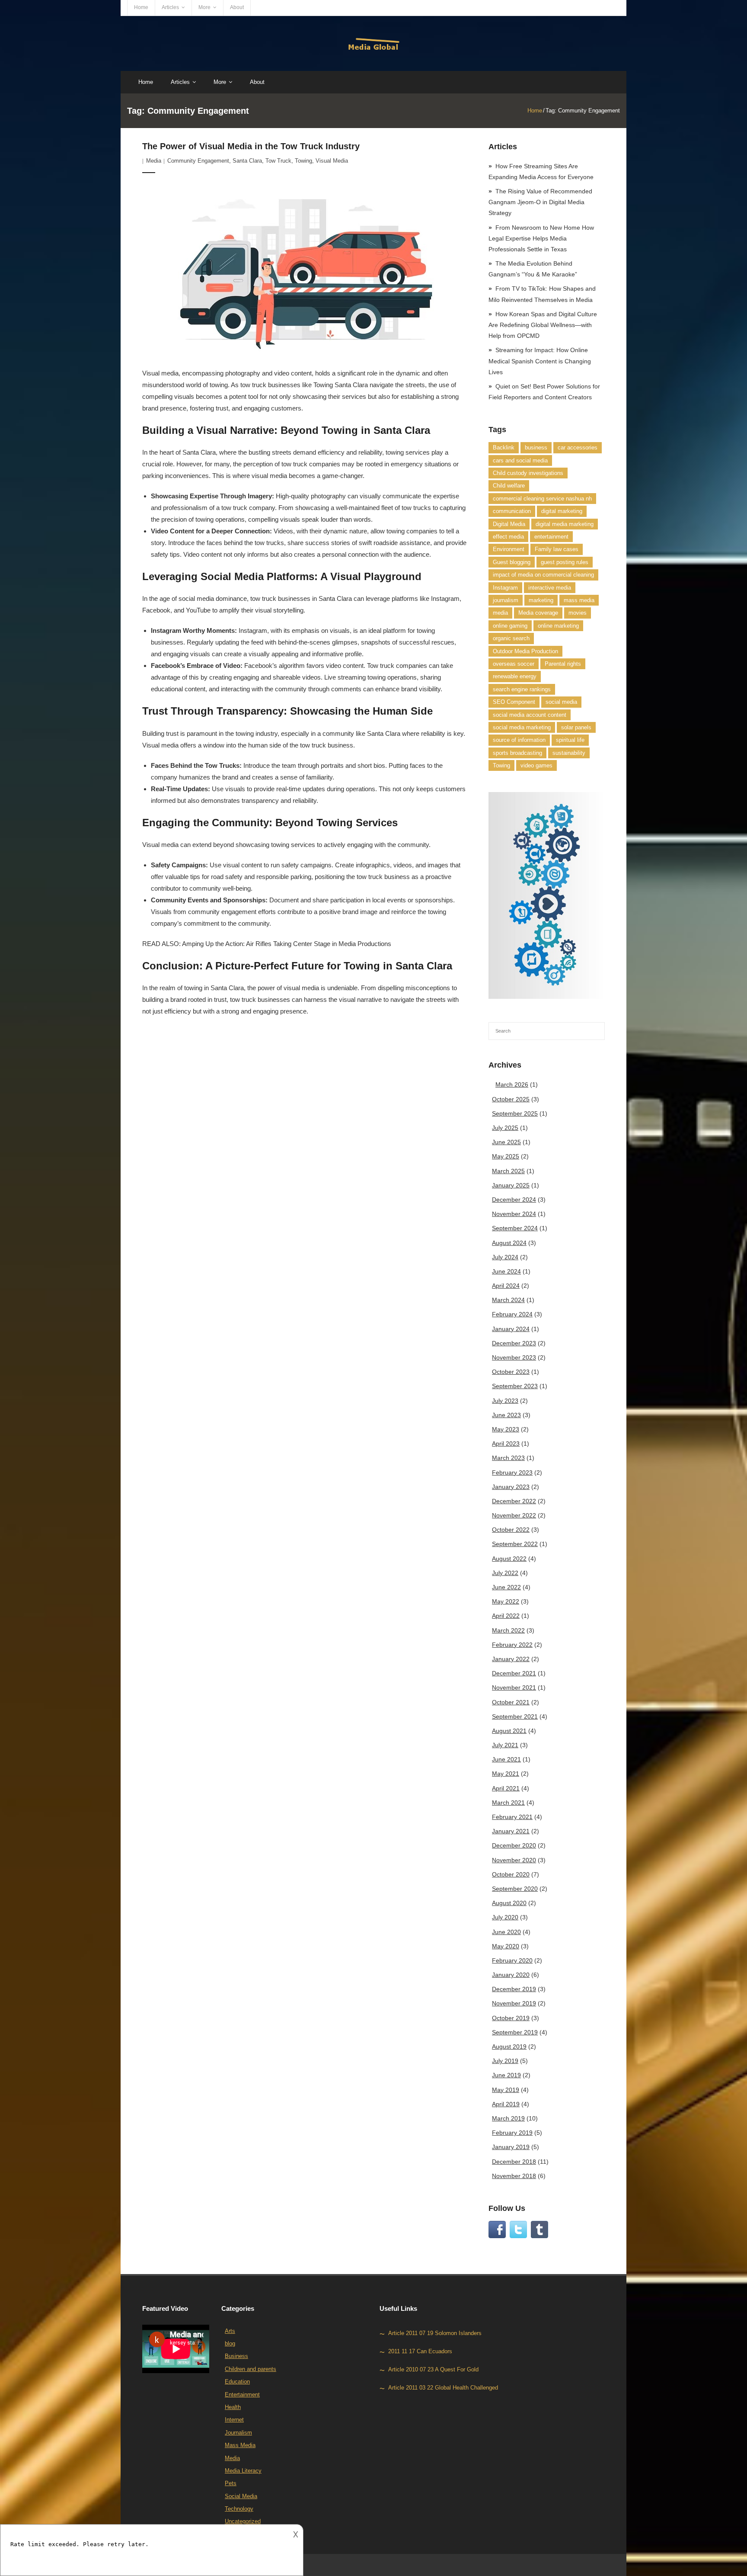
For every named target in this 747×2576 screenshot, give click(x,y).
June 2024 (506, 1271)
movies (578, 613)
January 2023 (511, 1487)
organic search (511, 638)
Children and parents (251, 2369)
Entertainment (242, 2395)
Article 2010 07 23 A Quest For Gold (433, 2369)
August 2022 (509, 1559)
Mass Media (240, 2445)
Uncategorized (243, 2521)
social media (561, 702)
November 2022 (514, 1515)
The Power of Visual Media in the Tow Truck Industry (251, 146)
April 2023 (506, 1444)
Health (233, 2407)
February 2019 (512, 2133)
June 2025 (506, 1142)
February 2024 (512, 1314)
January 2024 (511, 1329)
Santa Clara (247, 161)
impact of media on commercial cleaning (543, 575)
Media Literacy (243, 2471)
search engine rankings (522, 689)
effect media (508, 537)
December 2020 (514, 1845)
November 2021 (514, 1687)
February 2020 (512, 1960)
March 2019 (508, 2118)
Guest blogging (512, 562)
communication (512, 511)
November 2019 (514, 2003)
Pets (231, 2483)
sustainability (569, 753)
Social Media (241, 2496)
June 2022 (506, 1587)
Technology (239, 2509)
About (237, 7)
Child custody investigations (528, 473)
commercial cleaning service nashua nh (542, 499)
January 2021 (511, 1831)
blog (230, 2343)
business (536, 448)
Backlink (504, 448)
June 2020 (506, 1932)
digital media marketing (565, 524)
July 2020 (505, 1917)
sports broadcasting (517, 753)
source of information (519, 740)
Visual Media (332, 161)
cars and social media (520, 460)
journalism (506, 600)
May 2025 (506, 1156)
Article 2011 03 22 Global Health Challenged (443, 2388)
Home (141, 7)
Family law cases (557, 549)
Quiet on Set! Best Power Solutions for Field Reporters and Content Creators (544, 392)
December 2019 (514, 1989)
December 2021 (514, 1673)
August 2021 (509, 1731)
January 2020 (511, 1975)
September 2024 (515, 1228)
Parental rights (563, 664)
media (500, 613)
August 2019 (509, 2047)
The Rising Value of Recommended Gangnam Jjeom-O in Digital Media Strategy (540, 202)
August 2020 (509, 1903)
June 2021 (506, 1759)
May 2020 (506, 1946)
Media (154, 161)
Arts (230, 2331)
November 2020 (514, 1860)
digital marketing (562, 511)
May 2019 (506, 2090)
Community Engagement (198, 161)
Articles (170, 7)
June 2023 (506, 1415)
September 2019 (515, 2032)
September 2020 (515, 1889)
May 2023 (506, 1429)
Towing (303, 161)
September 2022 (515, 1544)
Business (236, 2356)
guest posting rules (565, 562)
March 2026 (512, 1084)
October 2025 (511, 1099)
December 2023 (514, 1343)
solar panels (576, 727)
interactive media (550, 588)
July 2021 (505, 1745)
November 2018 (514, 2176)
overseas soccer (514, 664)
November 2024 (514, 1214)
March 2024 (508, 1300)
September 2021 (515, 1716)
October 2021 (511, 1702)
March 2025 (508, 1171)
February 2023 (512, 1472)
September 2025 (515, 1113)
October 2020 (511, 1874)
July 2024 (505, 1257)
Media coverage (538, 613)
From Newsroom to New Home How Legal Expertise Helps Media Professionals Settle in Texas (541, 238)
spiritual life (570, 740)
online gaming (510, 626)
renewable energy (515, 676)
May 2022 (506, 1601)
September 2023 (515, 1386)
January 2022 (511, 1659)
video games (536, 765)
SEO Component (514, 702)
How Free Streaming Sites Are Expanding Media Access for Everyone (541, 172)
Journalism (238, 2433)
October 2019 (511, 2018)
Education (237, 2382)
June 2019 (506, 2075)
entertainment (551, 537)
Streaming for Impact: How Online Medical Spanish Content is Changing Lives (540, 361)
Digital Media (509, 524)
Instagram (505, 588)
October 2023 (511, 1372)
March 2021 (508, 1803)
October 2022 (511, 1530)
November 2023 (514, 1357)
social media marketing (522, 727)
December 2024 (514, 1200)
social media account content (530, 715)
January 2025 (511, 1185)
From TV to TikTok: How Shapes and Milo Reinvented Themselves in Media (542, 294)
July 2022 (505, 1573)
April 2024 (506, 1286)
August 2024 (509, 1243)
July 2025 (505, 1128)
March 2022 (508, 1630)
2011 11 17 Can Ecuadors (420, 2351)
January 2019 (511, 2147)
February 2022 (512, 1645)
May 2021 (506, 1774)
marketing (541, 600)
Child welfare (509, 486)
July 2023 (505, 1401)
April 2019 (506, 2104)
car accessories (578, 448)
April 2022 (506, 1616)
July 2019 (505, 2061)
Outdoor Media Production (525, 651)
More (204, 7)
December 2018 (514, 2162)
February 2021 (512, 1817)
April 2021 (506, 1788)
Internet (234, 2420)
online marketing (558, 626)
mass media (579, 600)
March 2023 (508, 1458)
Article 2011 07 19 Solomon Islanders (435, 2333)
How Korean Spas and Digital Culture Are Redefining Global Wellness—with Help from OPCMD (543, 325)
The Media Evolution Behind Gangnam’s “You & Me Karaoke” (533, 269)
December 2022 (514, 1501)
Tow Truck (278, 161)
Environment (509, 549)
